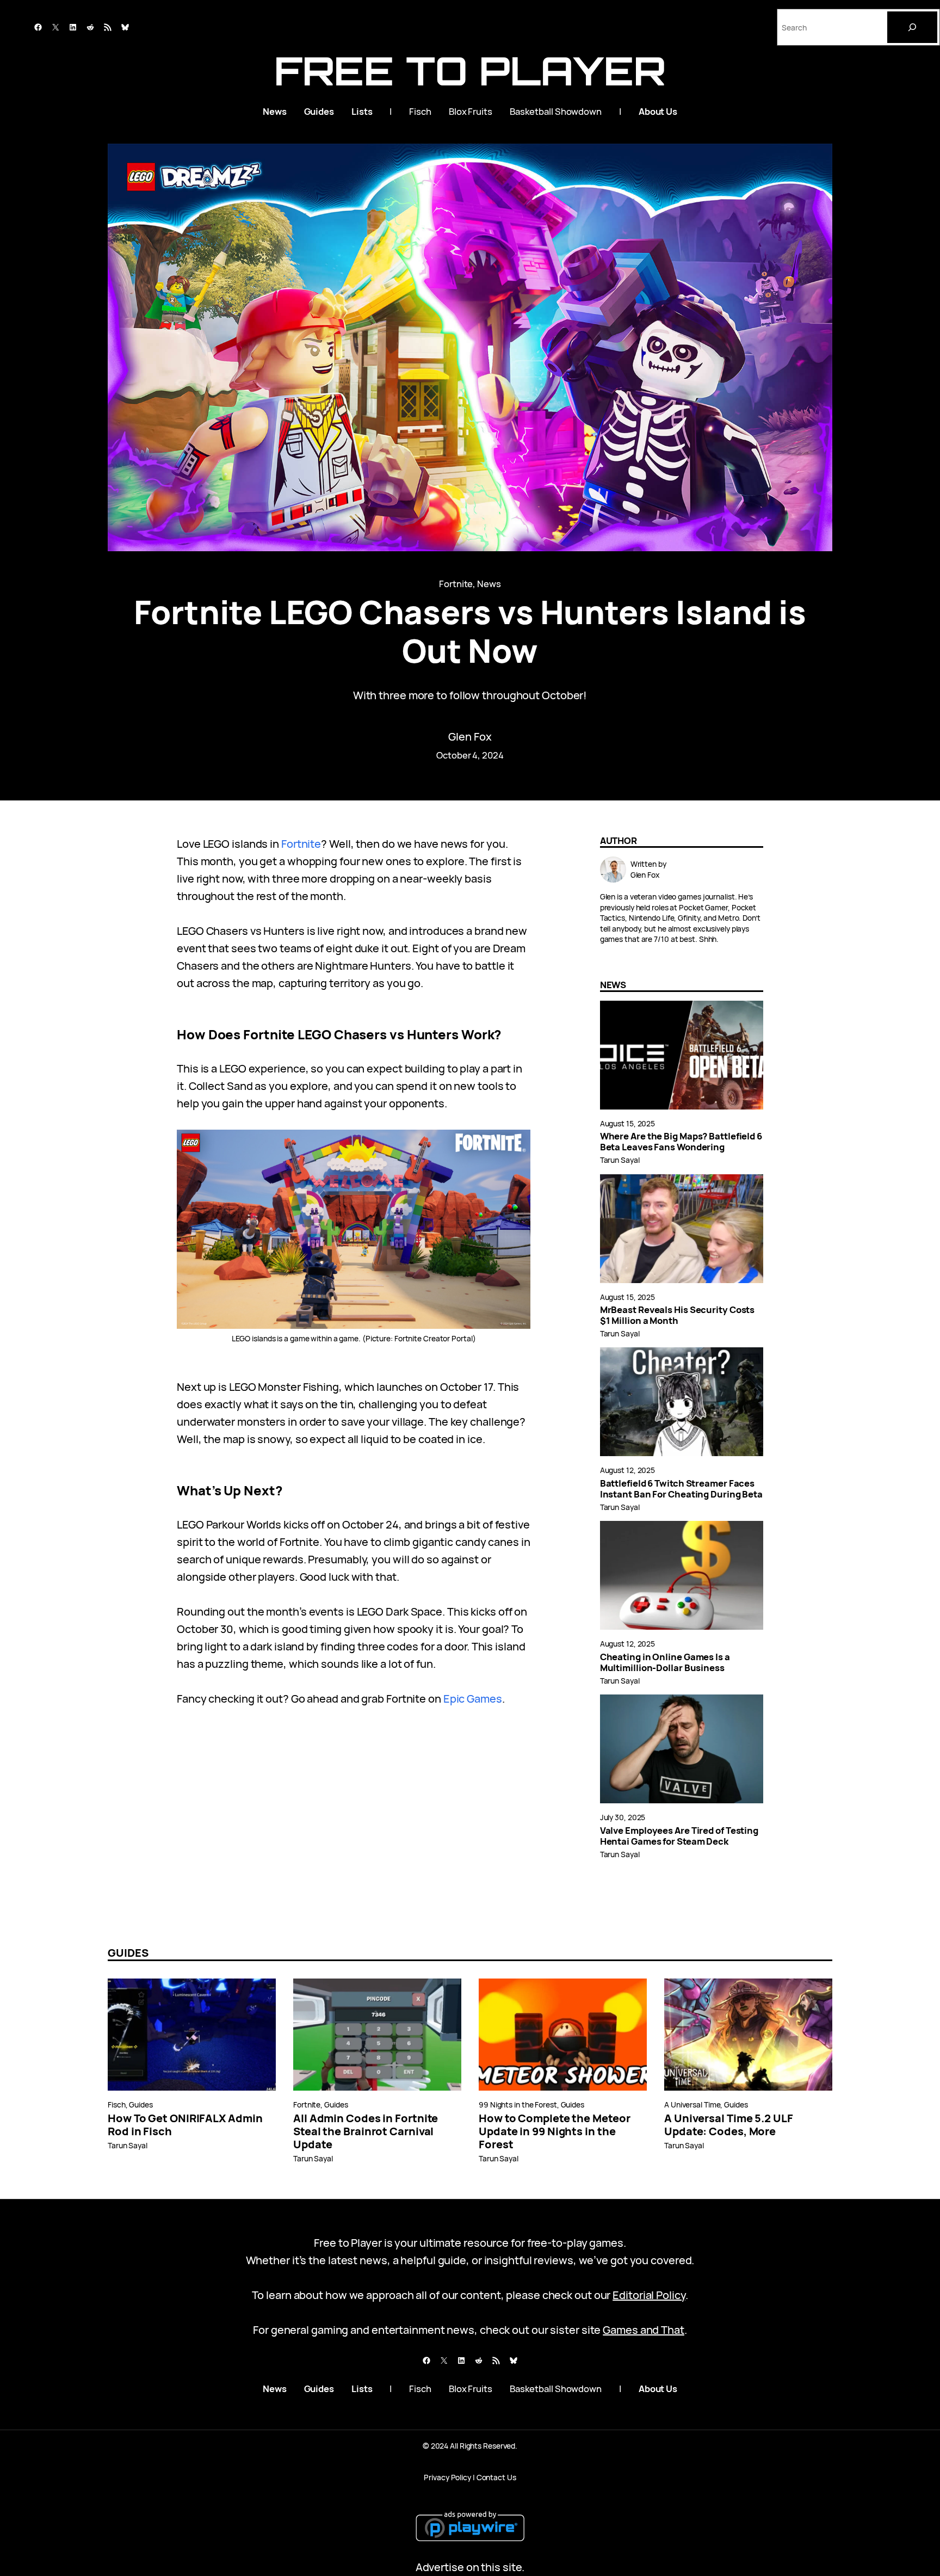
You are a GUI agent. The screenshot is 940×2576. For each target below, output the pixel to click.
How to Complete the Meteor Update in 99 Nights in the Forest (554, 2131)
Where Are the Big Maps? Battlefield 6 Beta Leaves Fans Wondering (681, 1142)
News (489, 584)
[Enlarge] (516, 1144)
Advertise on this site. (470, 2567)
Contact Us (496, 2477)
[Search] (912, 27)
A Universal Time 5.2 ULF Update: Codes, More (729, 2125)
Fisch (117, 2104)
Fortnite (456, 584)
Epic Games (473, 1699)
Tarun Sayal (620, 1160)
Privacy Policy (447, 2477)
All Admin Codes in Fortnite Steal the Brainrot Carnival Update (366, 2131)
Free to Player (470, 70)
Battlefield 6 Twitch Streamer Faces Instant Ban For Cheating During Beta (681, 1489)
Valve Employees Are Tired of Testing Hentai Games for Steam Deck (679, 1836)
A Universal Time (692, 2104)
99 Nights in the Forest (518, 2104)
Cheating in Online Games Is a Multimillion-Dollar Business (665, 1662)
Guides (141, 2104)
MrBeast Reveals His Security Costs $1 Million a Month (678, 1315)
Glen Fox (470, 737)
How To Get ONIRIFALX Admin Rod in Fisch (185, 2125)
